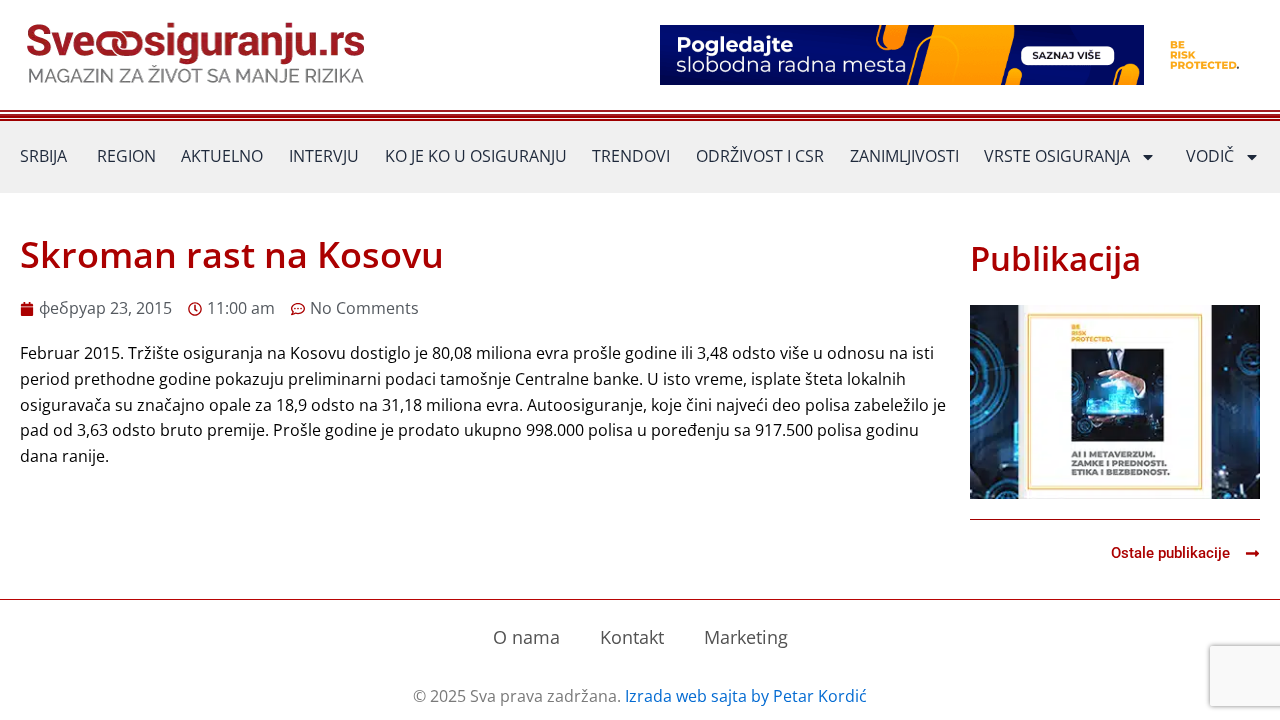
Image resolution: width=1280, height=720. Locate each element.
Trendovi (631, 156)
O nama (526, 637)
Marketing (746, 637)
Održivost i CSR (760, 156)
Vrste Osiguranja (1057, 156)
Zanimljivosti (904, 156)
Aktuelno (222, 156)
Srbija (43, 156)
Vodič (1210, 156)
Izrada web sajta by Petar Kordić (746, 696)
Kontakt (632, 637)
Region (126, 156)
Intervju (324, 156)
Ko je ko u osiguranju (476, 156)
